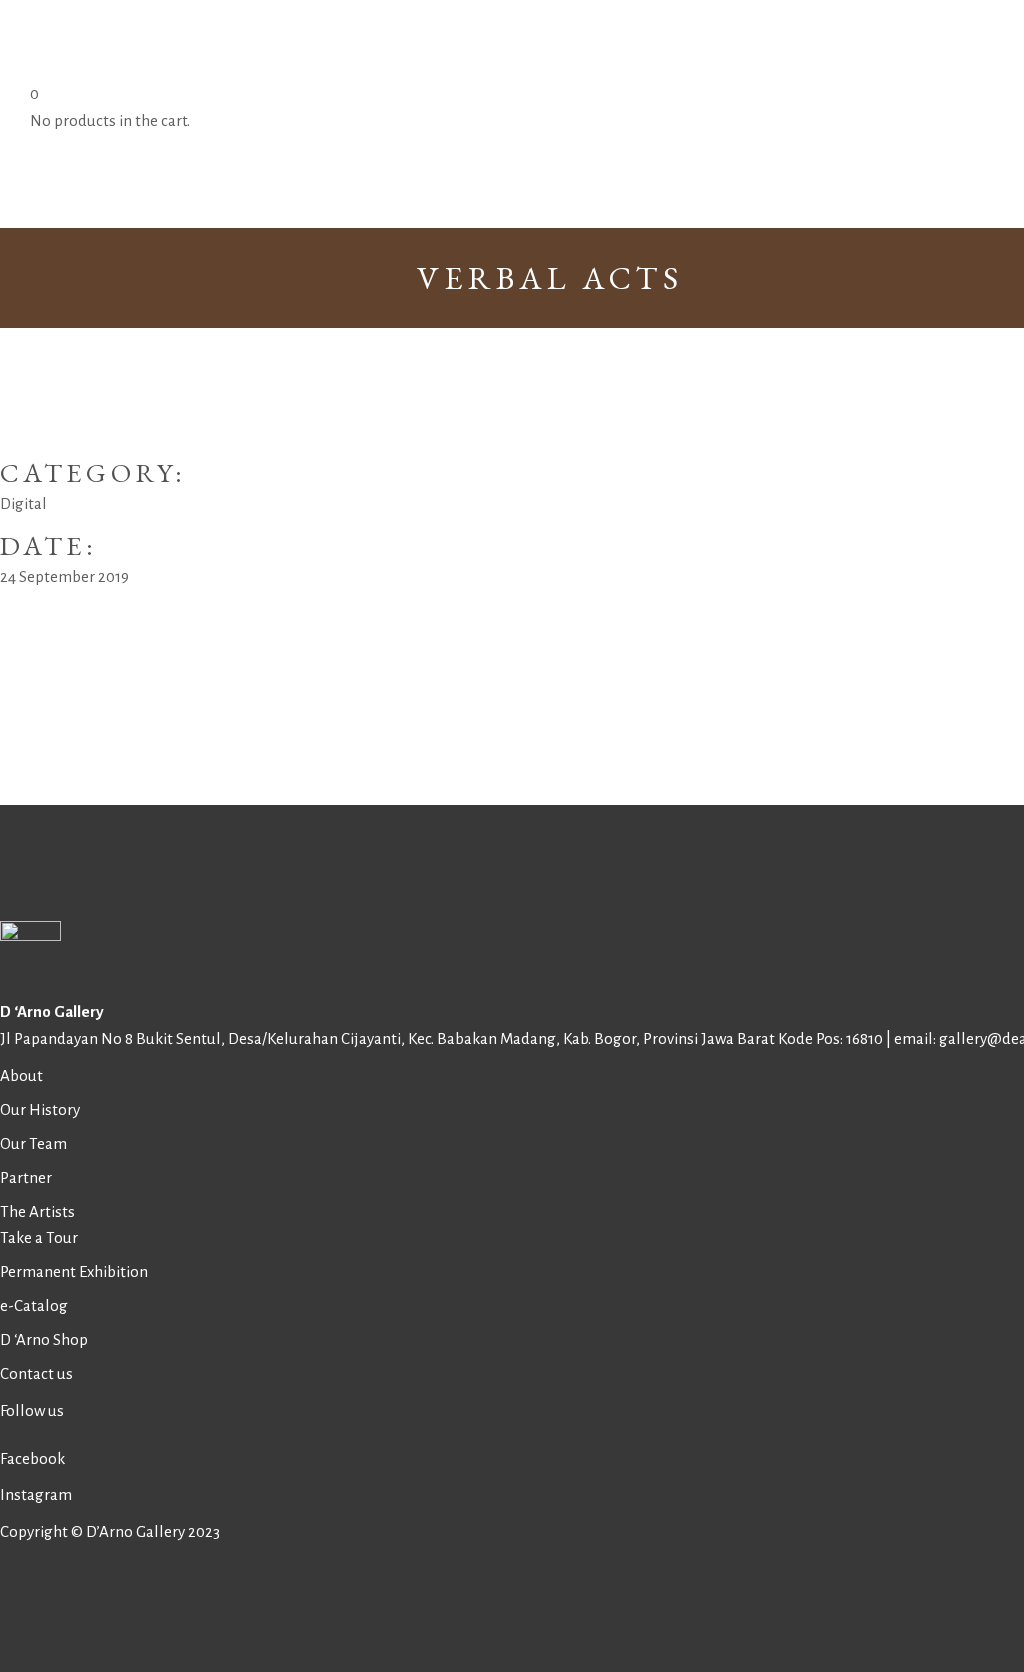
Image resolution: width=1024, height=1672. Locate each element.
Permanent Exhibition (74, 1271)
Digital (23, 503)
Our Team (33, 1143)
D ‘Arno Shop (44, 1339)
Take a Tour (39, 1237)
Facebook (32, 1458)
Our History (40, 1109)
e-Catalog (34, 1305)
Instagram (36, 1494)
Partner (26, 1177)
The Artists (37, 1211)
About (21, 1075)
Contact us (36, 1373)
